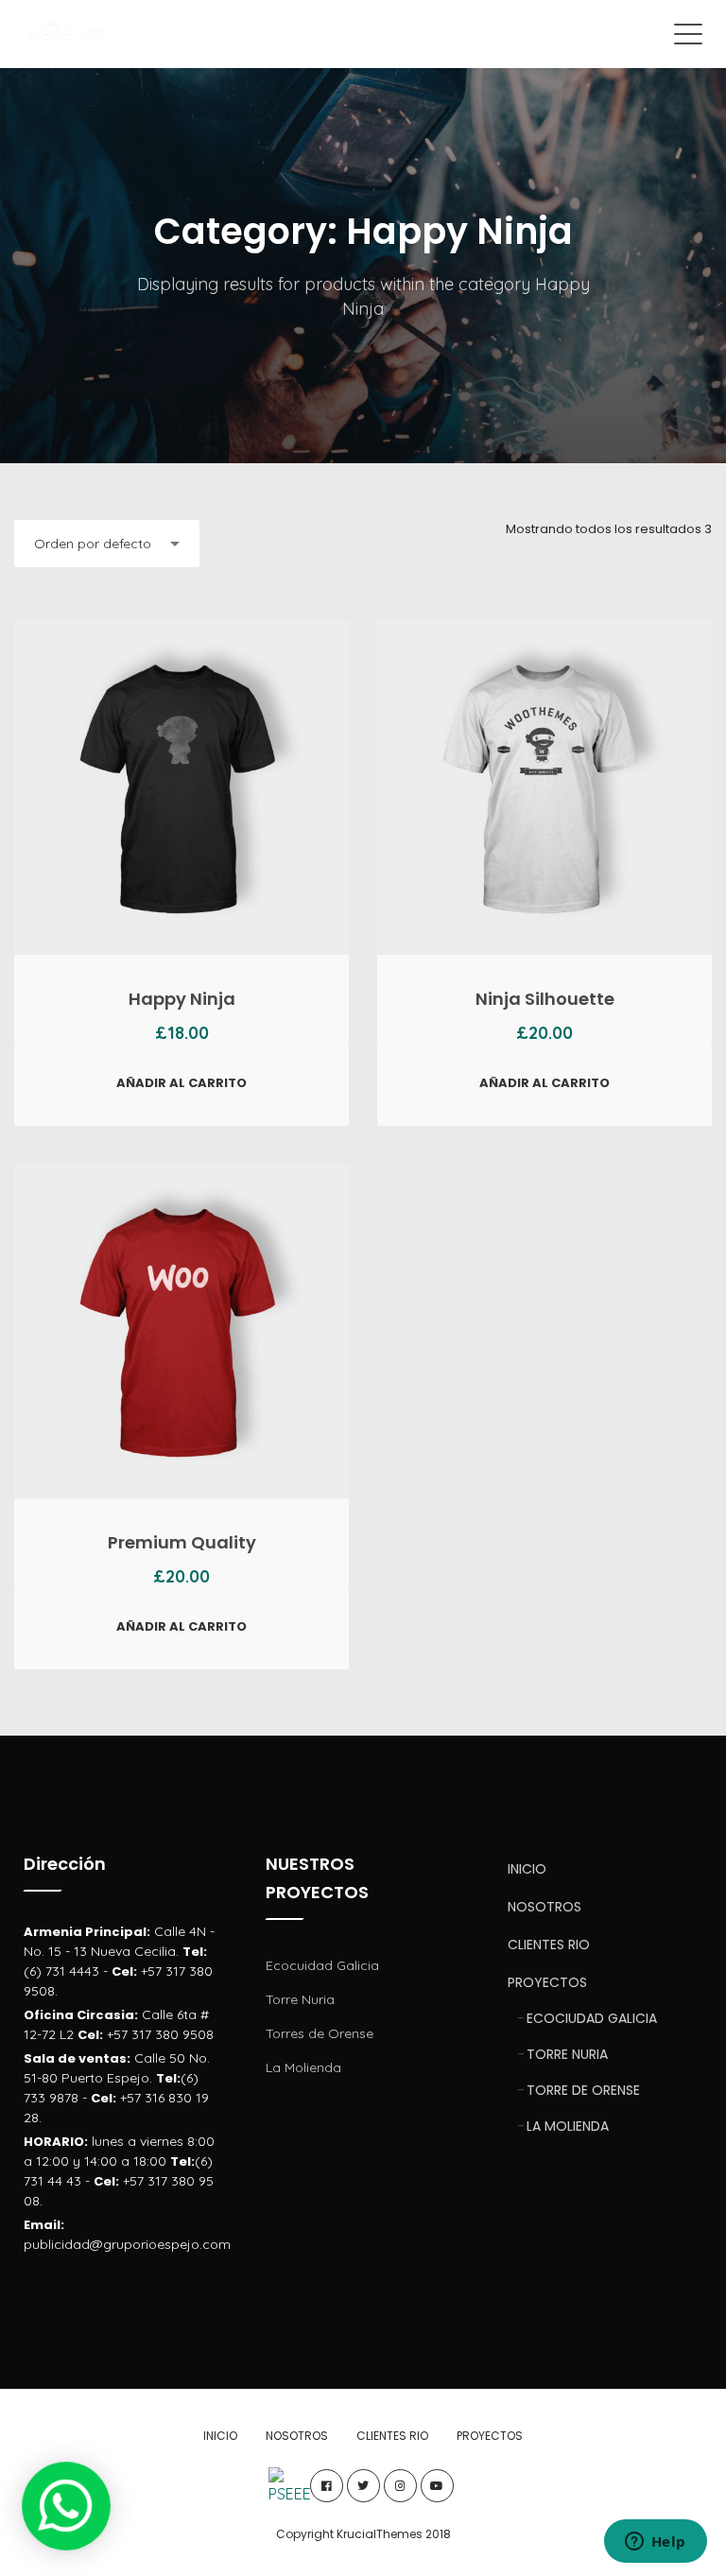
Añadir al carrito (181, 1083)
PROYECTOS (547, 1982)
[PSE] (290, 2486)
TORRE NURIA (567, 2054)
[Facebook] (327, 2486)
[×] (66, 2506)
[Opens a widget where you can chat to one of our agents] (655, 2543)
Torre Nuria (300, 1999)
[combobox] (107, 544)
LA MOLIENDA (568, 2126)
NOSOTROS (544, 1907)
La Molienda (303, 2067)
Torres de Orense (320, 2033)
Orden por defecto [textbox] (93, 544)
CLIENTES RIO (549, 1945)
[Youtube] (437, 2486)
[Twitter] (363, 2486)
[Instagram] (400, 2486)
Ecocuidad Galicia (322, 1965)
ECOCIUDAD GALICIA (592, 2018)
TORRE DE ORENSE (583, 2090)
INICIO (527, 1869)
